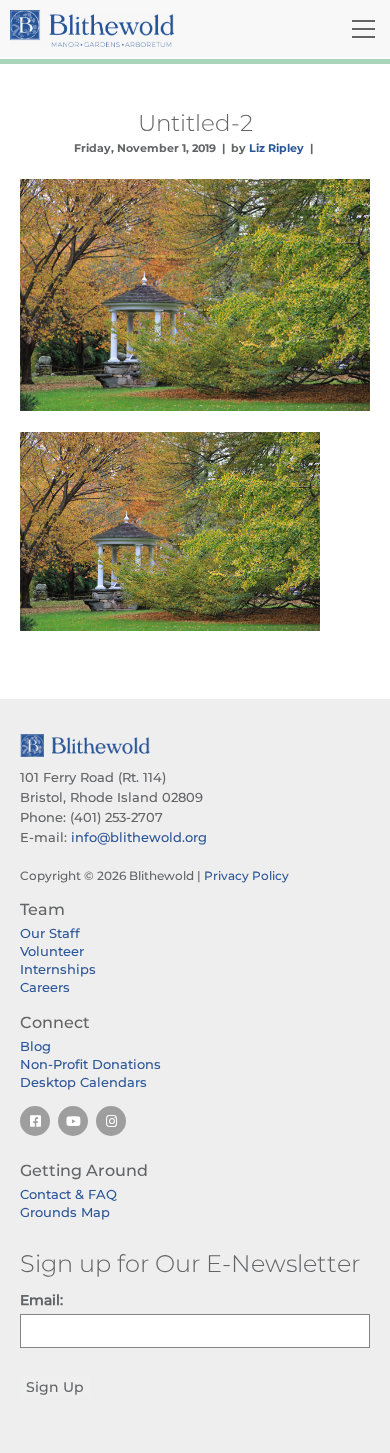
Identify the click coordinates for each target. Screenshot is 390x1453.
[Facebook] (35, 1121)
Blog (35, 1046)
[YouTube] (73, 1121)
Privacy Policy (246, 875)
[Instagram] (111, 1121)
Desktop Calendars (83, 1082)
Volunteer (52, 951)
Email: (41, 1300)
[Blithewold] (136, 28)
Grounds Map (65, 1212)
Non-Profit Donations (90, 1064)
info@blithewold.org (139, 837)
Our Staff (50, 933)
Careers (45, 987)
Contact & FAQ (68, 1194)
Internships (58, 969)
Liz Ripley (276, 148)
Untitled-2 (195, 123)
